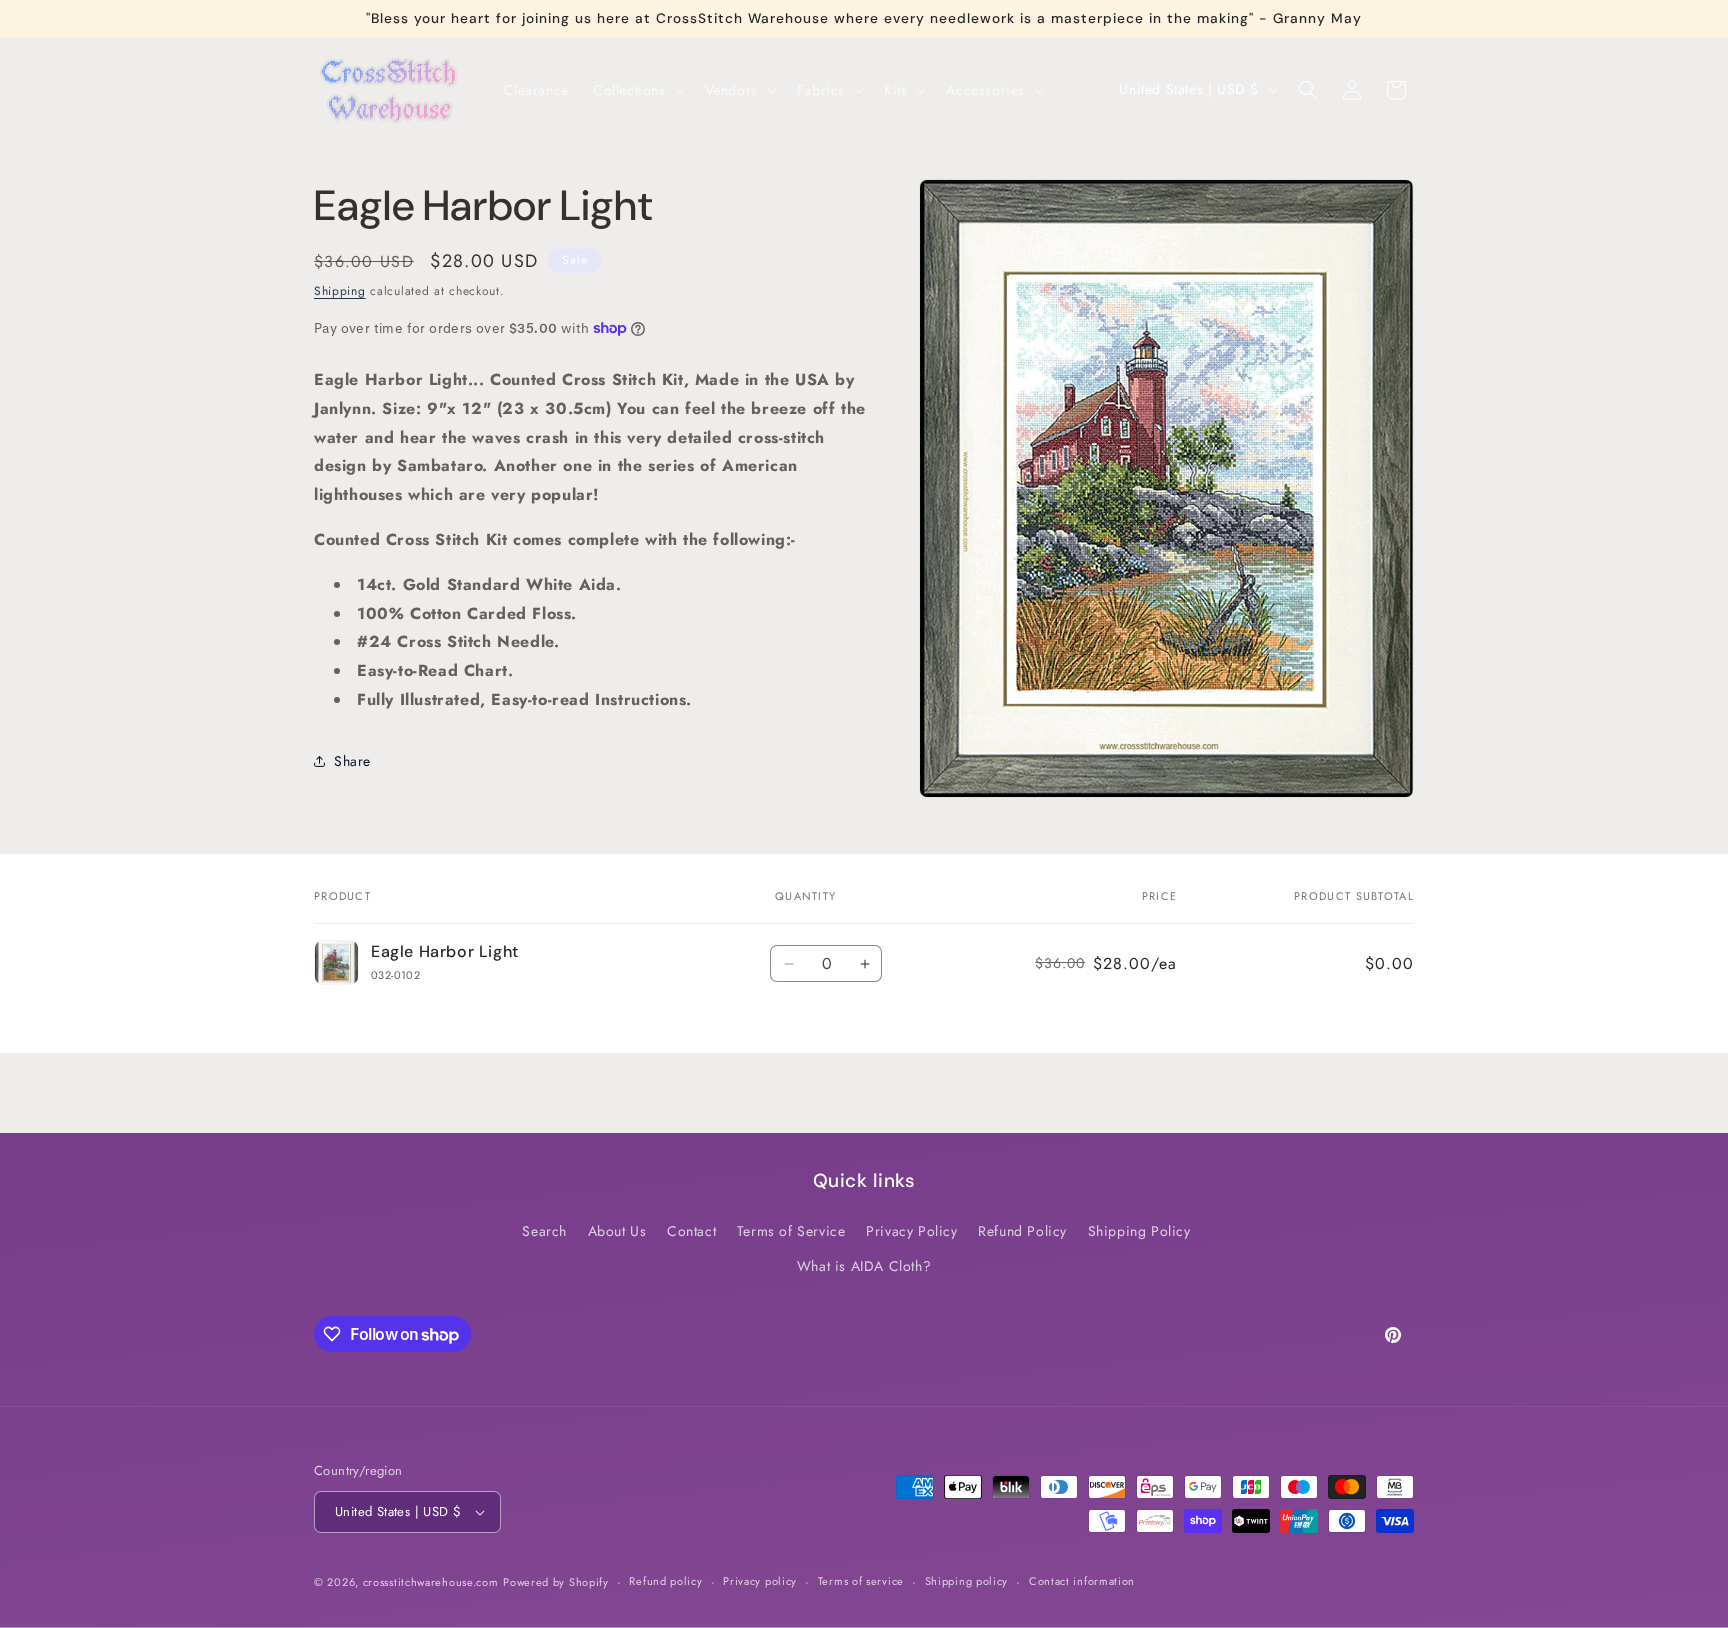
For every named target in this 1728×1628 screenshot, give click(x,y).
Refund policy (665, 1581)
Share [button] (352, 760)
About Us (617, 1231)
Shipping (340, 291)
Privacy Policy (911, 1231)
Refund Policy (1022, 1231)
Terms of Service (791, 1231)
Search (544, 1231)
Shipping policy (967, 1581)
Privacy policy (760, 1581)
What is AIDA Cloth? (864, 1266)
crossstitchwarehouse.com (431, 1582)
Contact (691, 1231)
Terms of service (861, 1581)
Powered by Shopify (556, 1582)
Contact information (1082, 1581)
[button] (637, 90)
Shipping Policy (1139, 1231)
